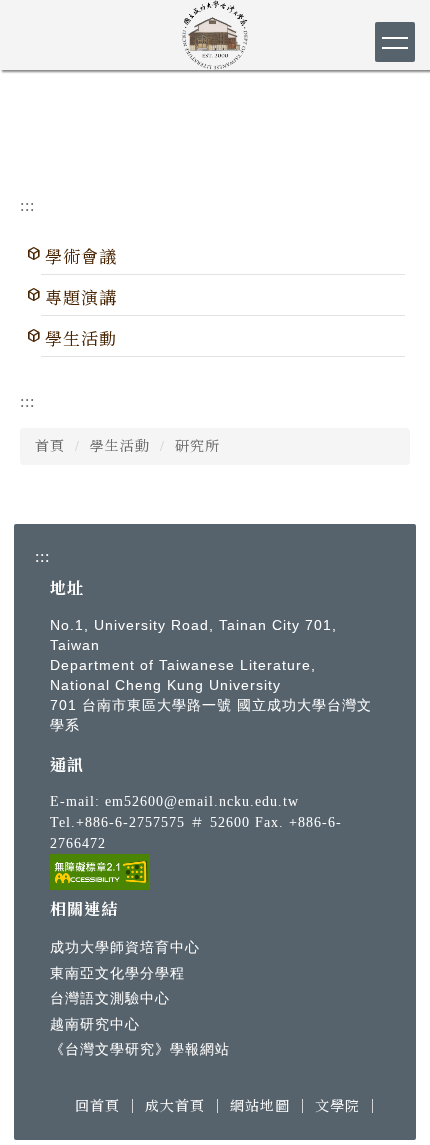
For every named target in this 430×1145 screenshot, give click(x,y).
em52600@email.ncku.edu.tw (202, 801)
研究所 (197, 446)
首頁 (50, 446)
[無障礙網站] (100, 870)
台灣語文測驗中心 (110, 998)
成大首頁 (175, 1106)
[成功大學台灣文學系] (215, 31)
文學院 (337, 1106)
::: (27, 205)
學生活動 (81, 339)
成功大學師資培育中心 (125, 947)
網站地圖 (260, 1106)
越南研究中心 (95, 1024)
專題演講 (81, 298)
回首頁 (97, 1106)
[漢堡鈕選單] (395, 42)
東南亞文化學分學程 (117, 973)
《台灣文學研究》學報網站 (140, 1049)
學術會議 (81, 257)
